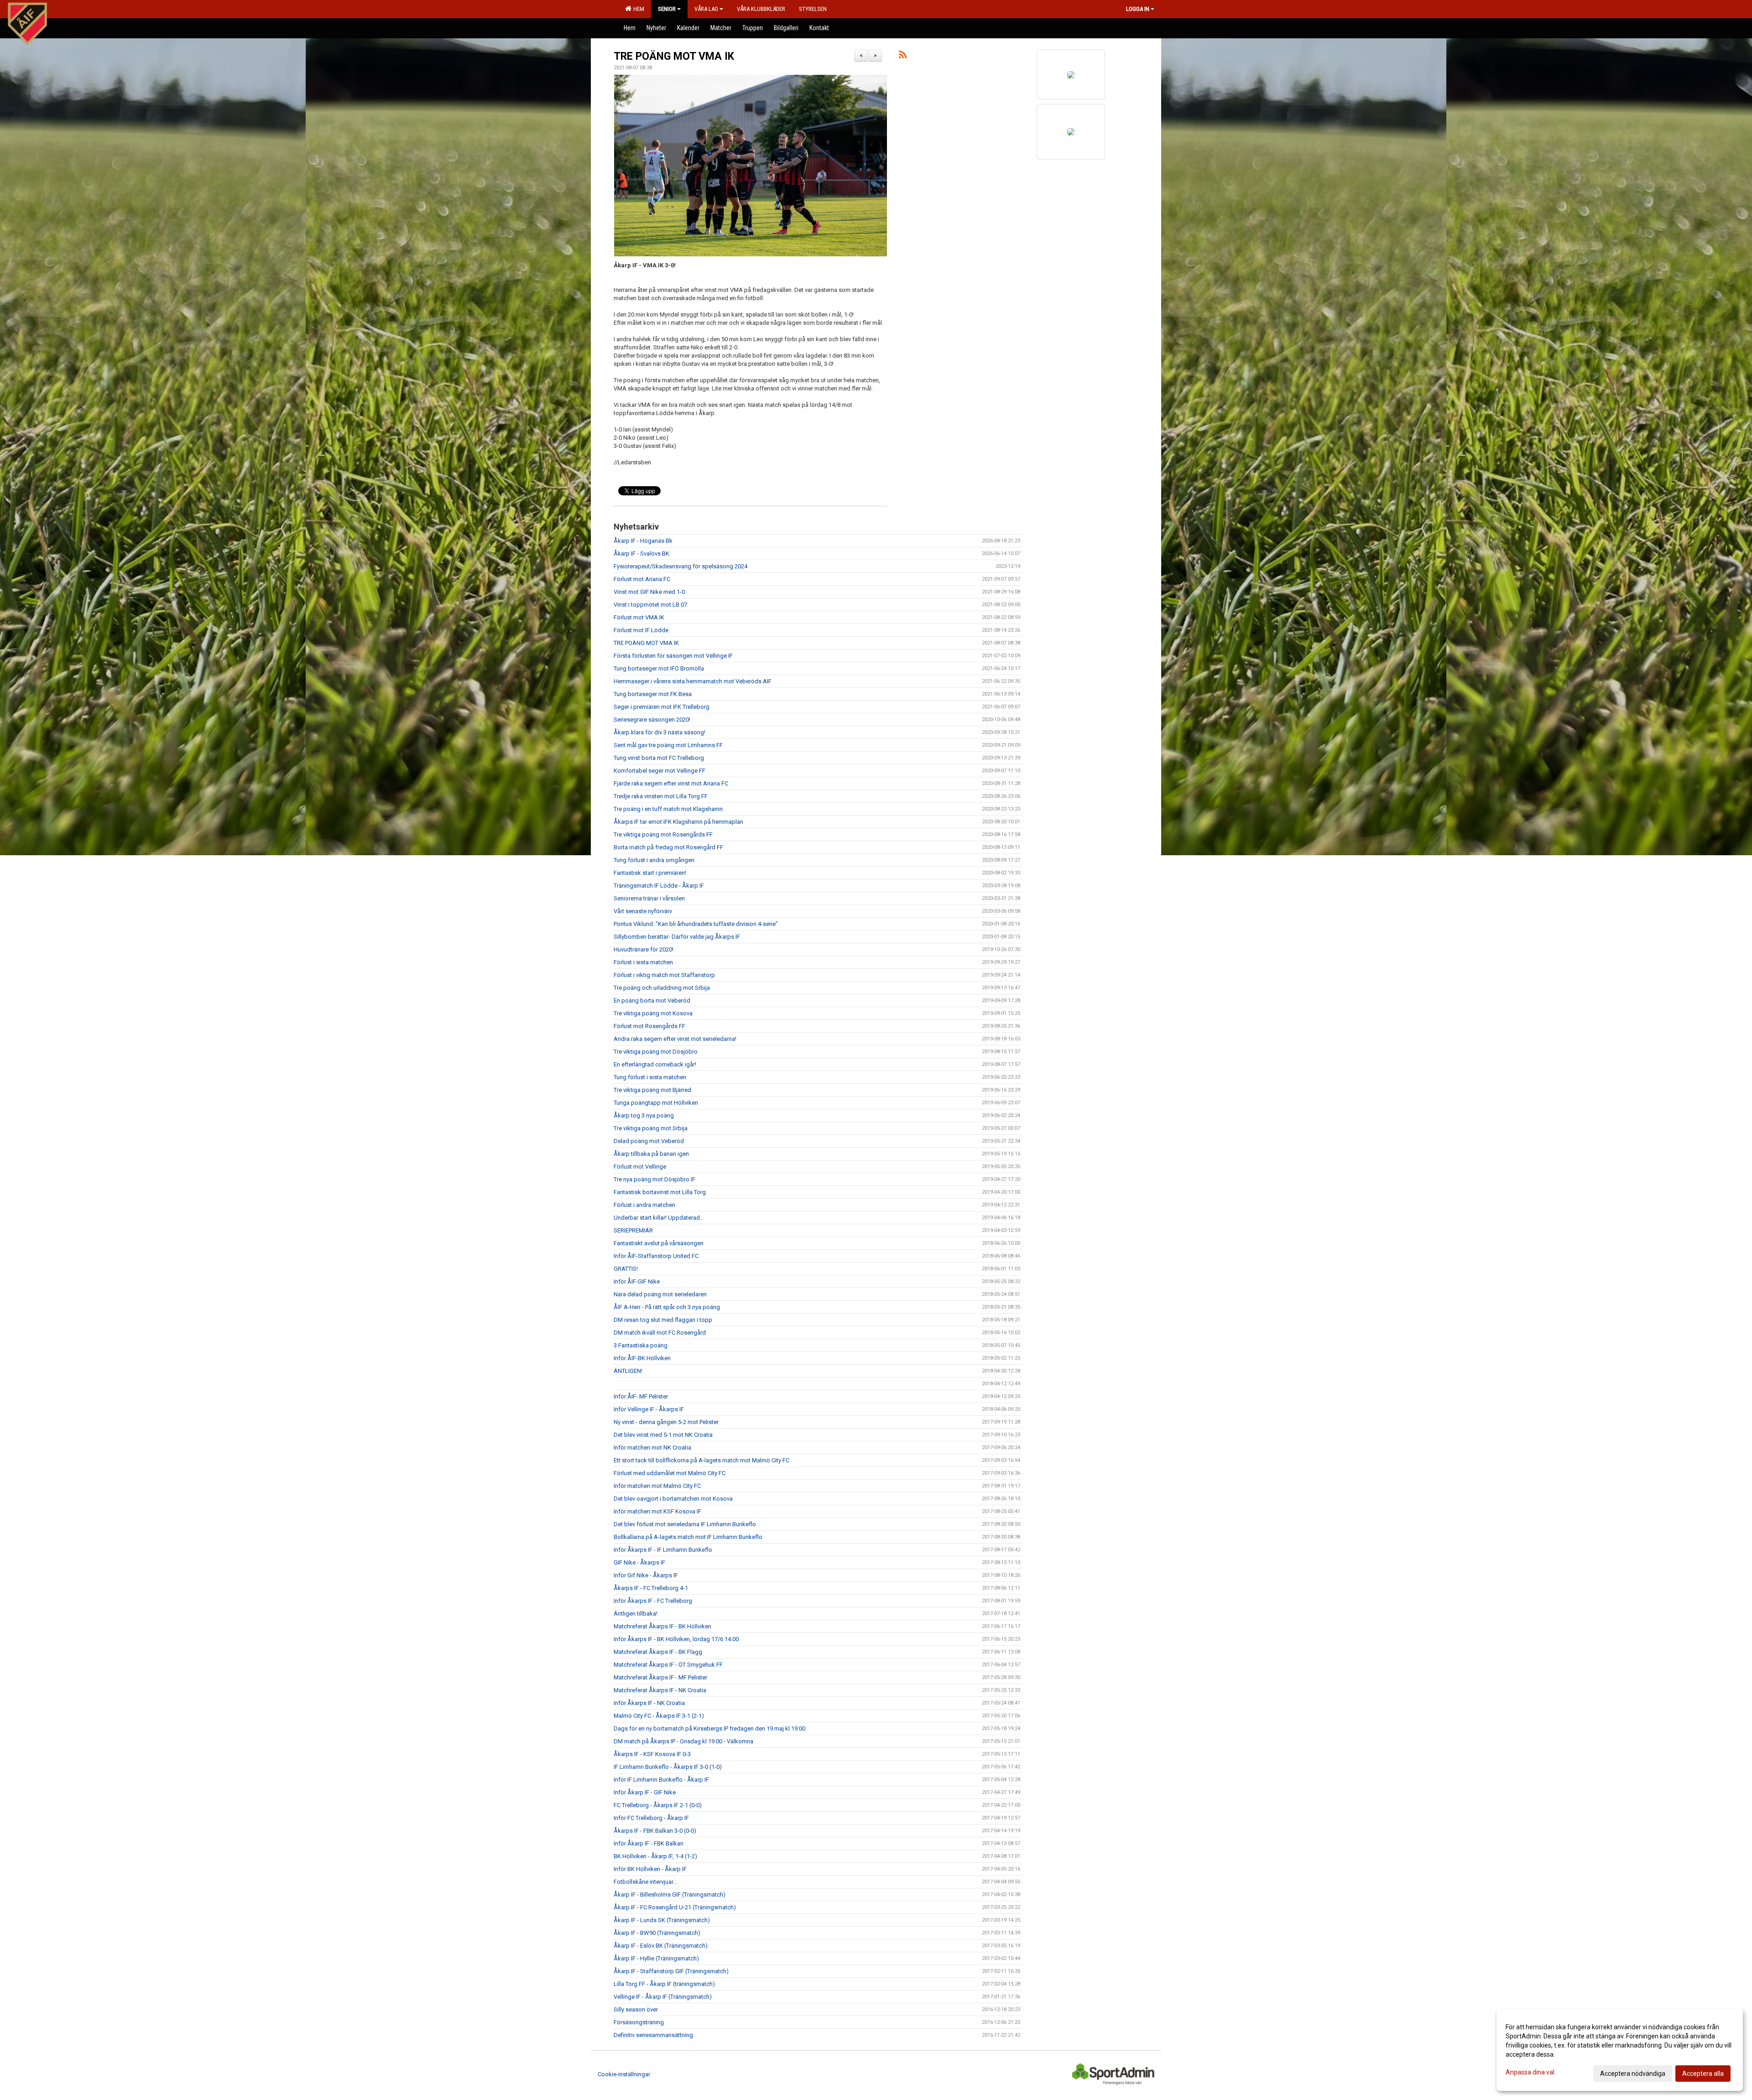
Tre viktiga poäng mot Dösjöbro (656, 1052)
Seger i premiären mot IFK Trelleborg (662, 707)
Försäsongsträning (639, 2022)
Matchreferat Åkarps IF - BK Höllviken (662, 1626)
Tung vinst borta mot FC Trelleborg (659, 758)
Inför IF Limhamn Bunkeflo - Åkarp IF (661, 1780)
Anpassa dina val (1530, 2072)
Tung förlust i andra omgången (654, 860)
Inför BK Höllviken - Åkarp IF (650, 1869)
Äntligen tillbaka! (636, 1614)
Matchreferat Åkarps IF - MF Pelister (660, 1677)
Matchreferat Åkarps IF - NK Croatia (660, 1690)
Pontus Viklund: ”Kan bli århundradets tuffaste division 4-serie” (696, 924)
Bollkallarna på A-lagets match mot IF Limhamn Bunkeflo (688, 1537)
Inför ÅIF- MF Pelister (641, 1396)
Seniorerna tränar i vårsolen (649, 898)
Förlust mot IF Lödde (641, 630)
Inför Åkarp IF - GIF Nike (645, 1792)
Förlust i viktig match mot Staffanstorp (664, 975)
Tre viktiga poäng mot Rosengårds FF (663, 834)
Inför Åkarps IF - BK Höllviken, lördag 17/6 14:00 (676, 1639)
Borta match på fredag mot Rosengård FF (668, 847)
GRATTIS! (626, 1269)
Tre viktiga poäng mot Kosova (653, 1013)
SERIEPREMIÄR (633, 1230)
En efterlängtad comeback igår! (655, 1064)
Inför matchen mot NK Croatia (652, 1448)
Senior (667, 9)
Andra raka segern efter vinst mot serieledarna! (675, 1039)
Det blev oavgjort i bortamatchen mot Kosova (673, 1499)
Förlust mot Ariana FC (642, 579)
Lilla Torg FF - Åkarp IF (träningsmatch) (664, 1984)
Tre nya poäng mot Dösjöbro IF (654, 1179)
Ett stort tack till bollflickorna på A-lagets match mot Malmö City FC (701, 1460)
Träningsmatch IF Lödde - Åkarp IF (659, 886)
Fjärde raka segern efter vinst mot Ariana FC (671, 783)
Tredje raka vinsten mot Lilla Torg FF (661, 796)
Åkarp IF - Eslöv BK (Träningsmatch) (661, 1946)
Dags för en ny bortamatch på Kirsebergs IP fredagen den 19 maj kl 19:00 (709, 1728)
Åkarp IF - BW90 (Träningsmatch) (657, 1933)
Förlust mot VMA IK (639, 617)
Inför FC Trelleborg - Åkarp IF (651, 1818)
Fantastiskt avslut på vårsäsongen (659, 1243)
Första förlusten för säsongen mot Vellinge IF (673, 656)
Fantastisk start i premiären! (650, 873)
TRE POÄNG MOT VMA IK (674, 56)
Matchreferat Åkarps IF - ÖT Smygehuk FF (668, 1665)
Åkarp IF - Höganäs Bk (643, 541)
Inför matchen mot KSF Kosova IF (657, 1511)
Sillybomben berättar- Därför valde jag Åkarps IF (677, 937)
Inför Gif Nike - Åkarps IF (646, 1575)
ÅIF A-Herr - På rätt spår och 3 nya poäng (667, 1307)
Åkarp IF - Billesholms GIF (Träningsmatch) (670, 1895)
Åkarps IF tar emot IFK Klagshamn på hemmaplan (678, 822)
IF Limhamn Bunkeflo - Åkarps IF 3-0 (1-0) (668, 1767)
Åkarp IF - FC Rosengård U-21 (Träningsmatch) (675, 1907)
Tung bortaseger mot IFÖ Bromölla (659, 668)
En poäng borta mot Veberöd (652, 1001)
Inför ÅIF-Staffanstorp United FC (656, 1256)
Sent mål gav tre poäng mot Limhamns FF (668, 745)
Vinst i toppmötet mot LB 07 (650, 605)
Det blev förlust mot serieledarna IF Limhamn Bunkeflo (685, 1524)
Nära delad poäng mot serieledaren (660, 1294)
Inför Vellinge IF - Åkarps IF (649, 1409)
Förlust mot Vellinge (640, 1167)
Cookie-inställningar (624, 2074)
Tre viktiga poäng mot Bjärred (652, 1090)
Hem (637, 9)
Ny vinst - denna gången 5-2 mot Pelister (666, 1422)
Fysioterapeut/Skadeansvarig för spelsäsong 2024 (680, 566)
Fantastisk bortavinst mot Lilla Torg (660, 1192)
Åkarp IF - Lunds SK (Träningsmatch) (662, 1920)
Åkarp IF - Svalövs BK (641, 554)
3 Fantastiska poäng (641, 1345)
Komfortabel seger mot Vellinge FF (660, 771)
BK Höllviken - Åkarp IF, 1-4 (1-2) (655, 1856)
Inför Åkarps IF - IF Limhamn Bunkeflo (663, 1550)
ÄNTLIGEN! (628, 1371)
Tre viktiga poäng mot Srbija (651, 1128)
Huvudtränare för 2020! (644, 949)
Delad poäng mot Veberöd (649, 1141)
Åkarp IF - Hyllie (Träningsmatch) (656, 1958)
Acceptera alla (1703, 2074)
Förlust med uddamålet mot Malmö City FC (670, 1473)
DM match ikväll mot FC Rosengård (660, 1333)
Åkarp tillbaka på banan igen (651, 1154)
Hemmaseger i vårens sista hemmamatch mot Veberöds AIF (693, 681)
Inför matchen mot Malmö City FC (657, 1486)
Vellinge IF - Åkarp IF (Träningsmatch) (663, 1997)
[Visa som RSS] (903, 56)
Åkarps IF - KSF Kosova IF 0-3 (652, 1754)
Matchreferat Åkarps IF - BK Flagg (658, 1652)
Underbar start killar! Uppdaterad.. (658, 1218)
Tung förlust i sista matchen (650, 1077)
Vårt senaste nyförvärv (643, 911)
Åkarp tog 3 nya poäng (644, 1115)
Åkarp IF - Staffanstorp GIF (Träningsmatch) (671, 1971)
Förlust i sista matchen (643, 962)
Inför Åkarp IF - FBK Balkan (649, 1843)
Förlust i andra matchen (644, 1205)
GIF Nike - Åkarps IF (639, 1562)
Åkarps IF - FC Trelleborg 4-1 (651, 1588)
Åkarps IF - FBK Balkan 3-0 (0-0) (655, 1831)
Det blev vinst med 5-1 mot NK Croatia (663, 1435)
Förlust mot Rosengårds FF (649, 1026)
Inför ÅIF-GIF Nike (637, 1281)
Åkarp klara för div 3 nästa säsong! (660, 732)
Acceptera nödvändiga (1633, 2074)
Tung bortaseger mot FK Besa (653, 694)
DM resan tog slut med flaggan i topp (663, 1320)
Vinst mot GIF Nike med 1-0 (649, 592)
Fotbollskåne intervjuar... (645, 1882)
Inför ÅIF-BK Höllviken (642, 1358)
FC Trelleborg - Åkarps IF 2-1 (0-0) (658, 1805)
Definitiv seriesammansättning (653, 2035)
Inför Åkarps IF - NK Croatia (649, 1703)
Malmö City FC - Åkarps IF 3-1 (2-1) (659, 1716)
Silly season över (636, 2009)
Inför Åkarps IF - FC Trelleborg (653, 1601)
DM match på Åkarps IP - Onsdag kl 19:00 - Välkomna (683, 1741)
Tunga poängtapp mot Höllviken (656, 1103)
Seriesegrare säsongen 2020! (652, 720)
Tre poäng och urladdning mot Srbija (662, 988)
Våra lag (706, 9)
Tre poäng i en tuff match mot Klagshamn (668, 809)
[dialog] (1620, 2050)
